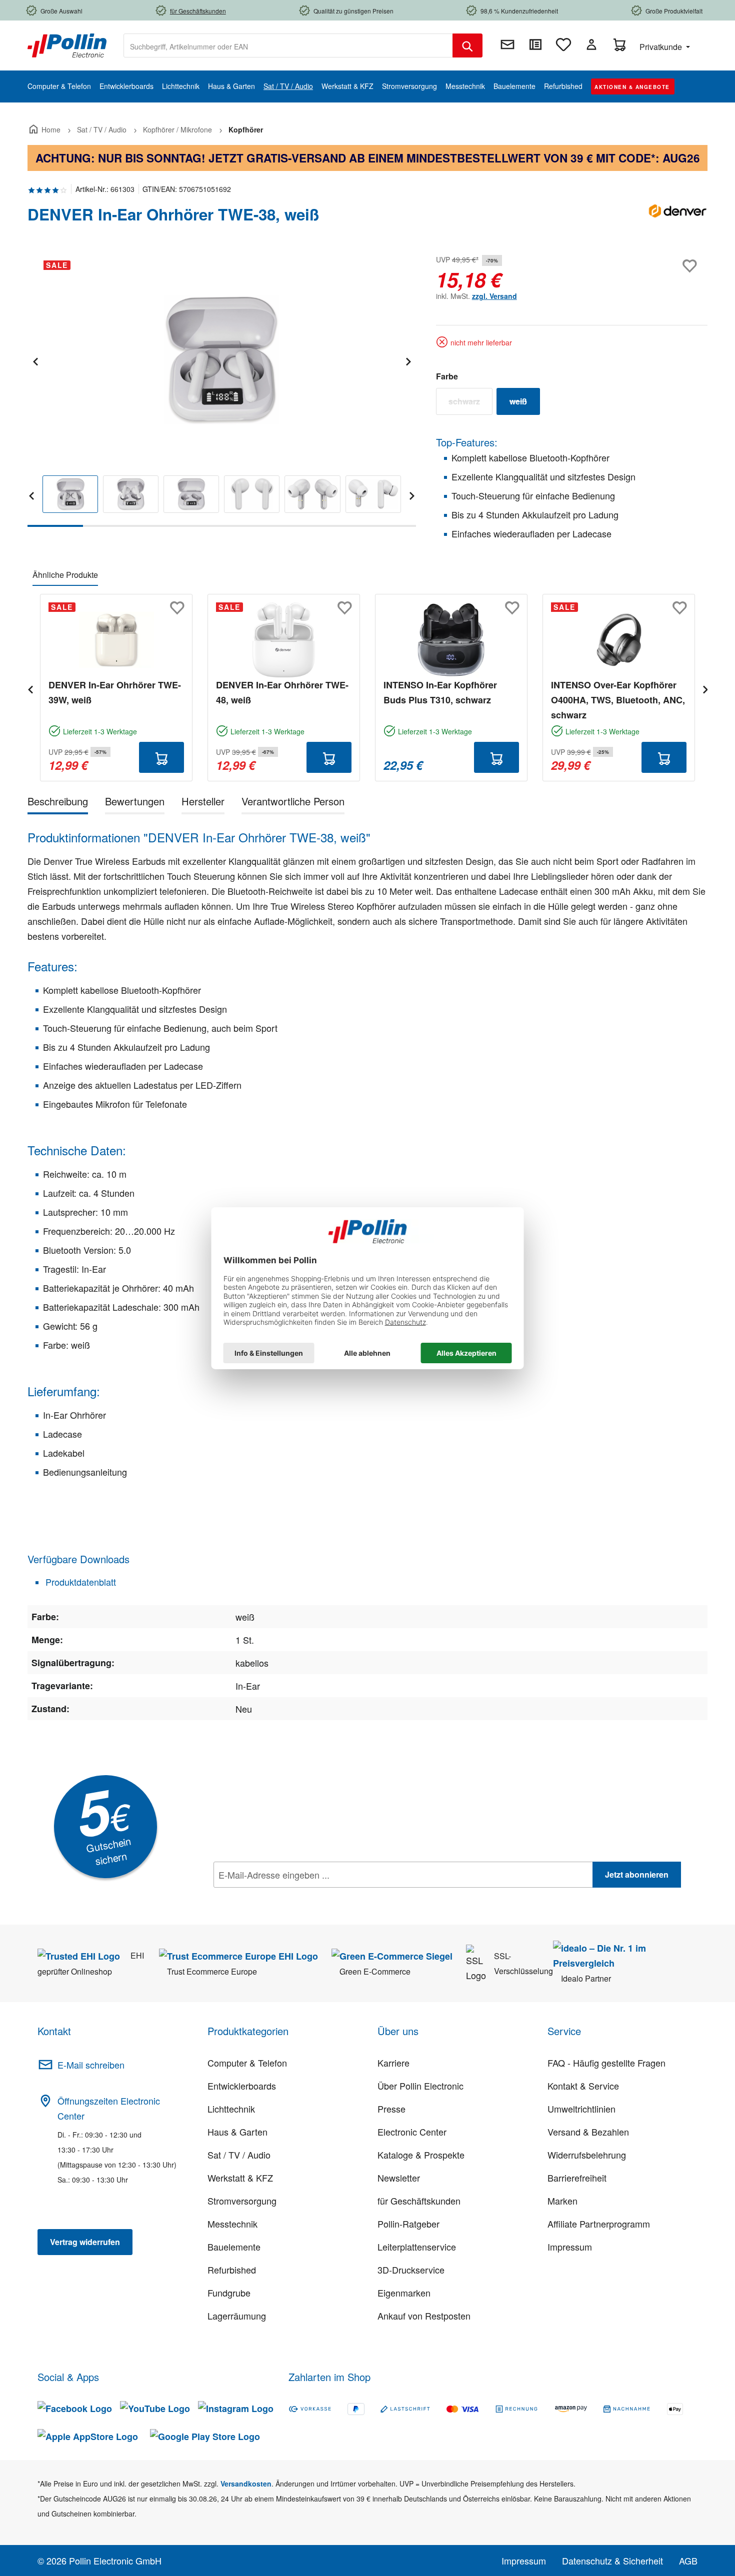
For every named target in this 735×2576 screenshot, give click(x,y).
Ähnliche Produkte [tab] (65, 575)
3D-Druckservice (411, 2270)
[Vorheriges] (35, 360)
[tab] (58, 803)
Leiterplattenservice (417, 2247)
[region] (222, 390)
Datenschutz (278, 1897)
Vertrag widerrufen (85, 2242)
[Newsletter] (507, 44)
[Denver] (677, 218)
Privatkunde (662, 47)
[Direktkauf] (535, 44)
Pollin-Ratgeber (408, 2224)
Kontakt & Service (583, 2086)
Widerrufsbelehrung (587, 2155)
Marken (562, 2201)
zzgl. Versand (494, 296)
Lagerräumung (237, 2316)
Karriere (393, 2063)
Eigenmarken (404, 2293)
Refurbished (232, 2270)
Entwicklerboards (242, 2086)
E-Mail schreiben (91, 2065)
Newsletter (399, 2178)
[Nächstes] (408, 360)
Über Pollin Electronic (420, 2086)
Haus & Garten (237, 2132)
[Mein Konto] (591, 44)
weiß (525, 403)
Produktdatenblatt (79, 1582)
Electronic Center (412, 2132)
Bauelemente (234, 2247)
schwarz (470, 403)
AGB (688, 2561)
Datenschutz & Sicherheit (612, 2561)
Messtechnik (232, 2224)
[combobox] (288, 45)
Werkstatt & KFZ (240, 2178)
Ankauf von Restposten (424, 2316)
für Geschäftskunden (419, 2201)
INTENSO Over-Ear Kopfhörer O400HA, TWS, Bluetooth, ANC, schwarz (618, 700)
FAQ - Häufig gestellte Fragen (606, 2063)
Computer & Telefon (247, 2063)
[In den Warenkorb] (161, 757)
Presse (391, 2109)
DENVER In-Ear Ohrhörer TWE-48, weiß (282, 692)
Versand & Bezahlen (588, 2132)
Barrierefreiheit (577, 2178)
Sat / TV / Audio (239, 2155)
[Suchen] (467, 45)
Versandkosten (246, 2484)
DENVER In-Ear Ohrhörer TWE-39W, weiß (115, 692)
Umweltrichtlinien (581, 2109)
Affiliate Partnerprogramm (599, 2224)
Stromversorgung (242, 2201)
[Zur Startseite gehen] (67, 44)
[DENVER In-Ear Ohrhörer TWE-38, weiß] (221, 360)
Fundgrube (229, 2293)
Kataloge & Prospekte (421, 2155)
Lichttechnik (231, 2109)
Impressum (570, 2247)
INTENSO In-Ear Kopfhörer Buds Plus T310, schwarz (440, 692)
